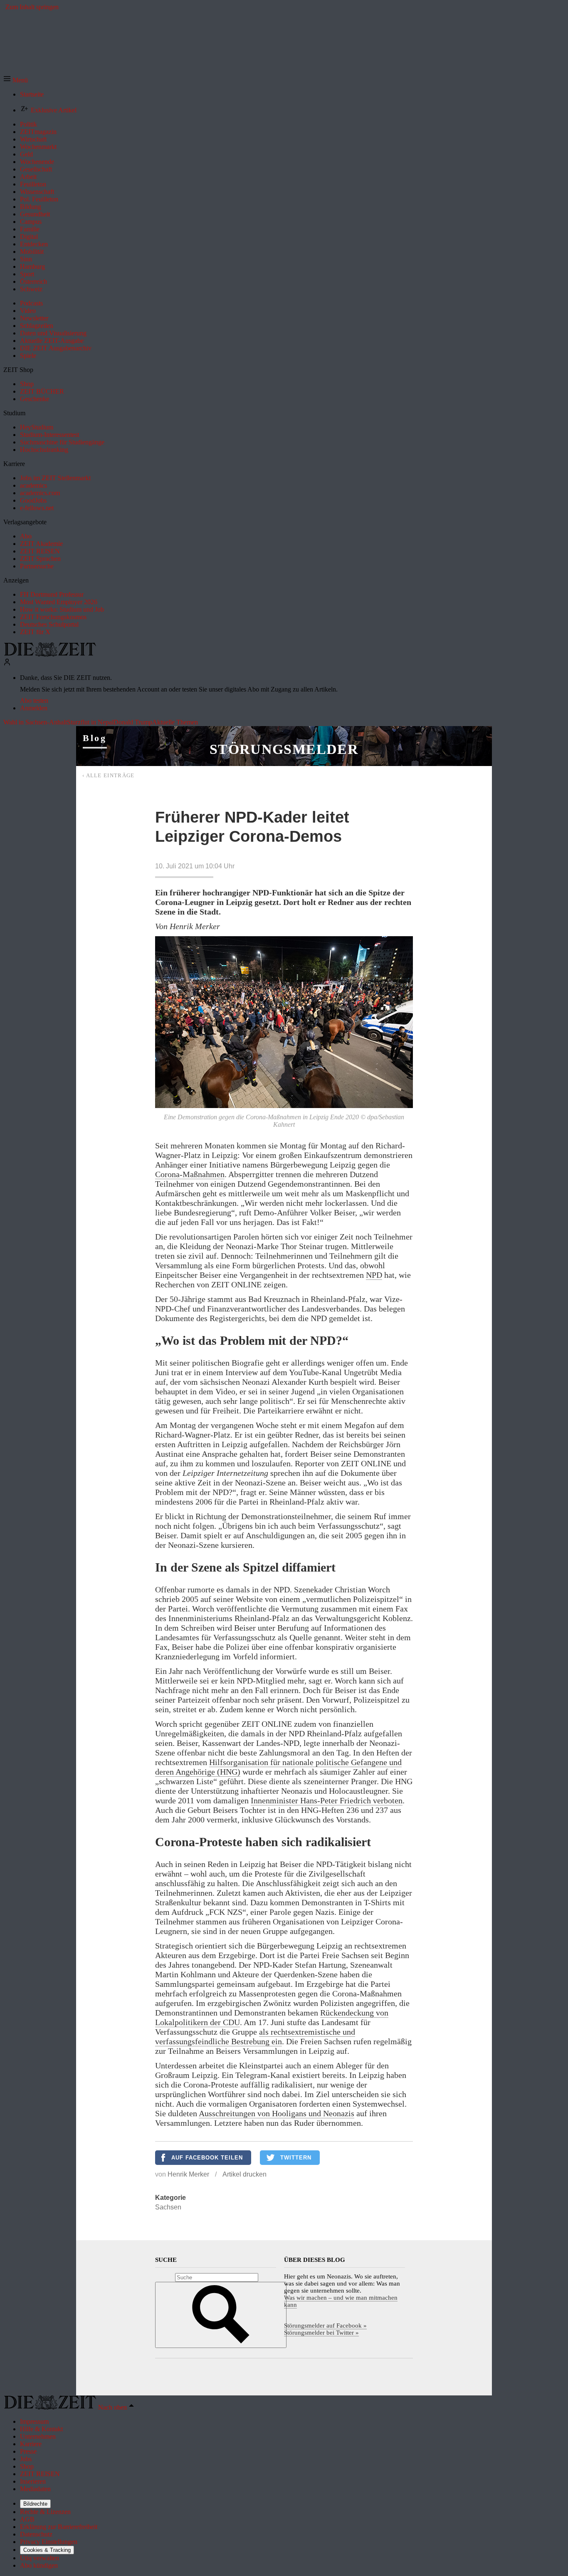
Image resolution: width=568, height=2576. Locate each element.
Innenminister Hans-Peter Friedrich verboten (327, 1800)
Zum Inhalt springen (32, 7)
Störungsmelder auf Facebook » (325, 2326)
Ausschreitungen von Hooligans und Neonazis (277, 2113)
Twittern (296, 2158)
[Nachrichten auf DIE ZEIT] (50, 654)
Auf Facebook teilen (207, 2158)
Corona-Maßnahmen (190, 1174)
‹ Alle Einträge (109, 775)
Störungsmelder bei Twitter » (321, 2333)
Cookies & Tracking (47, 2550)
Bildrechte (35, 2504)
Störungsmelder (284, 749)
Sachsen (168, 2207)
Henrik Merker (188, 2174)
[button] (16, 80)
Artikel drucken (244, 2174)
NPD (374, 1275)
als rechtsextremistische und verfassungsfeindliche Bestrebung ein (255, 2037)
